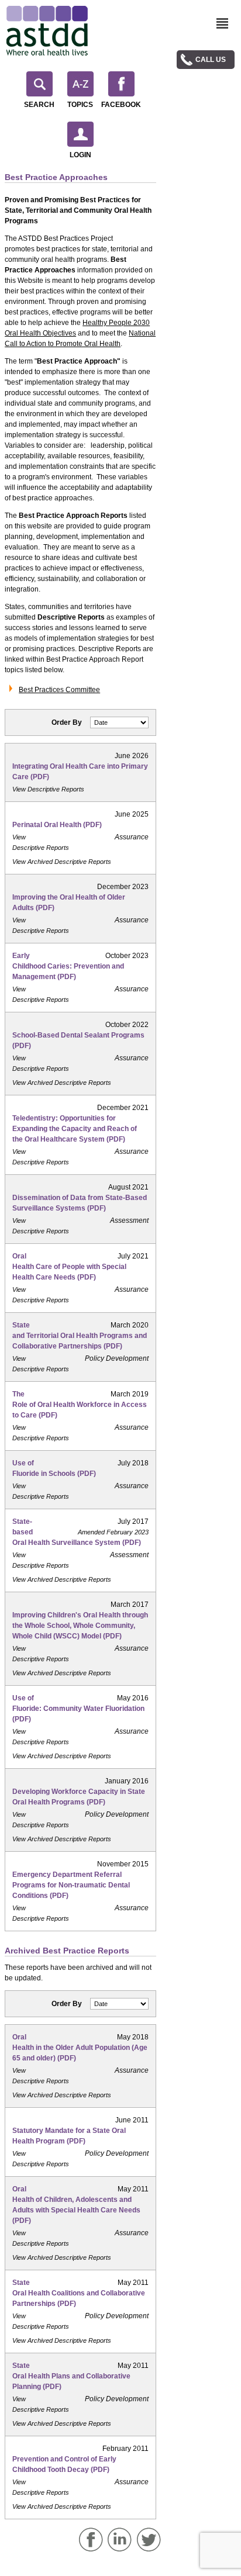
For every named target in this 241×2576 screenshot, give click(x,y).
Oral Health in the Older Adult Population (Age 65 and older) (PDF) (80, 2048)
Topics (80, 105)
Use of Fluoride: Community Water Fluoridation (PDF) (78, 1709)
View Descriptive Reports (48, 789)
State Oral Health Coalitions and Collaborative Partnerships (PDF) (79, 2293)
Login (80, 155)
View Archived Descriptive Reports (62, 862)
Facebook (121, 105)
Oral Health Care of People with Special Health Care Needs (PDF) (69, 1267)
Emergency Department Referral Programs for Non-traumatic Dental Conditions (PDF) (71, 1885)
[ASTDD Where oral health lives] (47, 31)
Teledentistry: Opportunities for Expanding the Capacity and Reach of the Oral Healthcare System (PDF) (75, 1129)
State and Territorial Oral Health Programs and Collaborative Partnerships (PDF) (80, 1336)
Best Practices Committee (59, 690)
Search (39, 105)
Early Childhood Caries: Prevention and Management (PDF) (68, 966)
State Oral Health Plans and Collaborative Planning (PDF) (71, 2376)
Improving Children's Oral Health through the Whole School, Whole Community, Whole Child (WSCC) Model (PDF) (80, 1626)
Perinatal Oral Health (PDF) (57, 825)
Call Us (211, 60)
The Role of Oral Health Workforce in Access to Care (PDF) (80, 1405)
